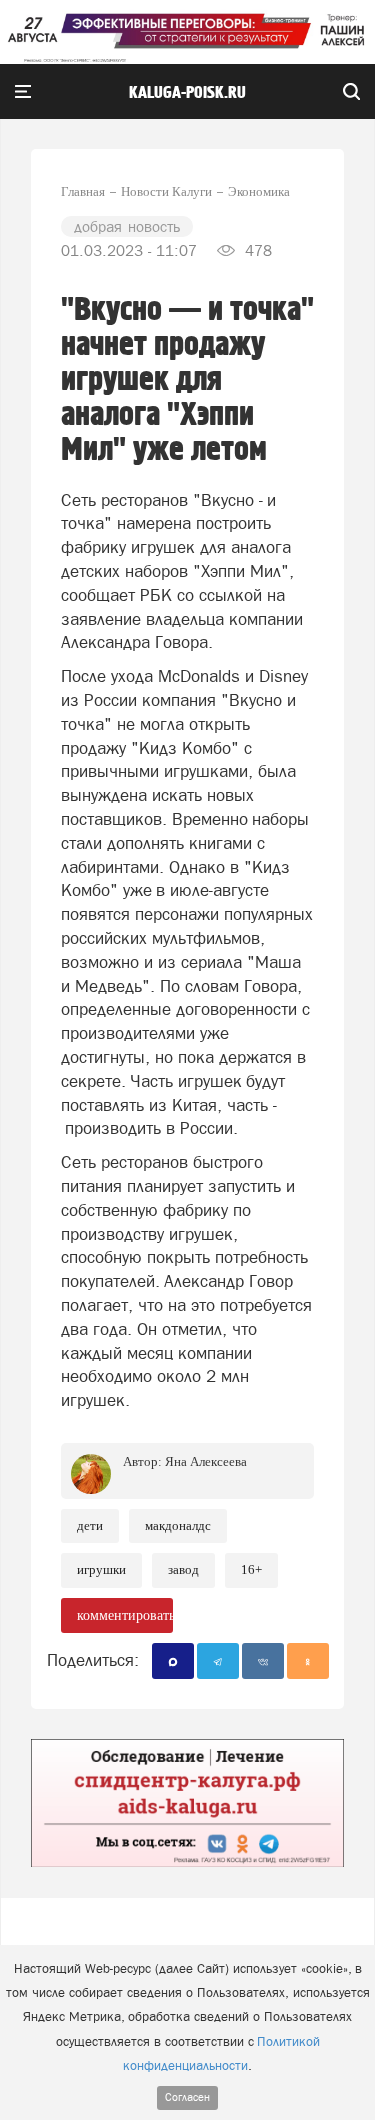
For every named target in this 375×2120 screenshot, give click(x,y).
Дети (90, 1525)
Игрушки (101, 1569)
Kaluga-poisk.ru (187, 93)
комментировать (125, 1615)
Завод (183, 1569)
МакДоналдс (178, 1525)
